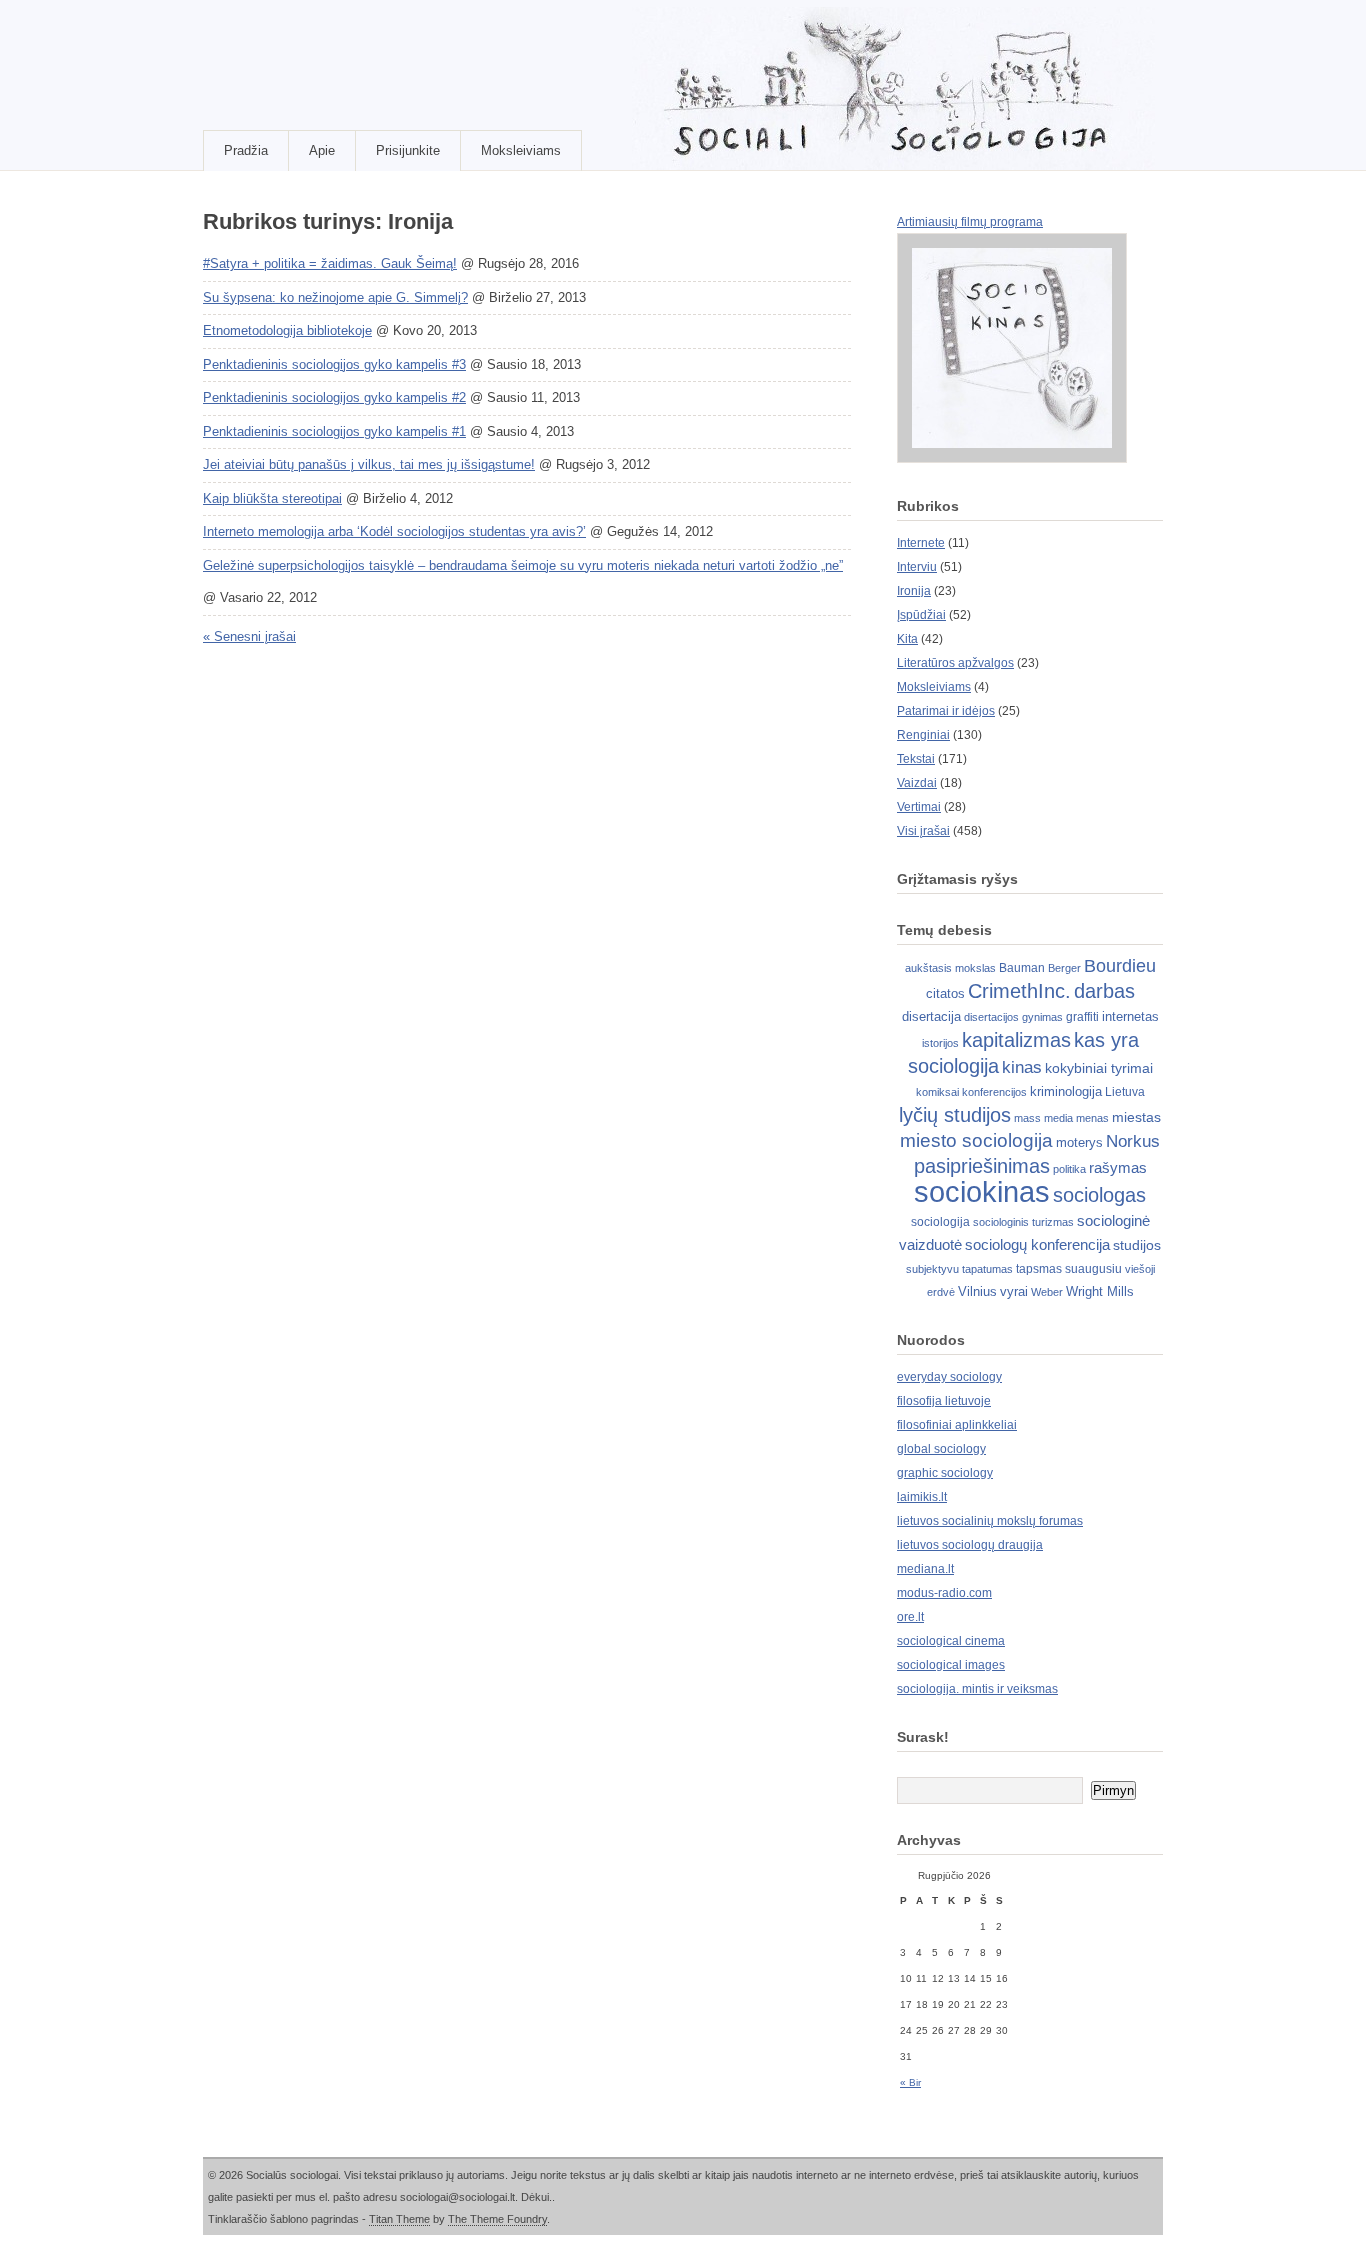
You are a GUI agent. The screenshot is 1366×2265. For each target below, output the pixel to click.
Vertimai (919, 807)
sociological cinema (951, 1641)
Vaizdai (917, 783)
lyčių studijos (955, 1115)
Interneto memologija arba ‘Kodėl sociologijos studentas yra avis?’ (394, 531)
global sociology (941, 1449)
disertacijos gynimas (1013, 1017)
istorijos (940, 1043)
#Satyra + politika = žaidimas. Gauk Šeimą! (330, 263)
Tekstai (916, 759)
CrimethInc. (1019, 991)
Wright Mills (1100, 1291)
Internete (921, 543)
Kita (907, 639)
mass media (1043, 1118)
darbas (1104, 991)
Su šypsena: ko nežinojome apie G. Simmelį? (335, 297)
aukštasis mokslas (950, 968)
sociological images (951, 1665)
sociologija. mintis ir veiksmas (977, 1689)
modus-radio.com (944, 1593)
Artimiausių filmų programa (970, 222)
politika (1069, 1169)
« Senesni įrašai (249, 636)
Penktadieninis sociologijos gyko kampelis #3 (334, 364)
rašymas (1118, 1168)
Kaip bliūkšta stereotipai (272, 498)
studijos (1137, 1245)
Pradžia (246, 150)
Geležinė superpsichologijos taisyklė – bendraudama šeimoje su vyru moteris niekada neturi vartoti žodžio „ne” (523, 565)
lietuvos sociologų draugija (970, 1545)
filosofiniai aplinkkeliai (957, 1425)
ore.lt (910, 1617)
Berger (1064, 968)
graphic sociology (945, 1473)
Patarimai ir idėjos (946, 711)
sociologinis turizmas (1023, 1222)
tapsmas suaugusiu (1069, 1269)
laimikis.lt (922, 1497)
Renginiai (923, 735)
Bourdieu (1120, 966)
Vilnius (977, 1291)
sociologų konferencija (1037, 1245)
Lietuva (1125, 1092)
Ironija (914, 591)
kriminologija (1066, 1091)
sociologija (940, 1222)
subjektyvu (932, 1269)
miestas (1136, 1117)
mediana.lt (925, 1569)
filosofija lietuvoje (944, 1401)
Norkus (1133, 1141)
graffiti (1082, 1017)
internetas (1130, 1016)
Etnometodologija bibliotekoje (287, 330)
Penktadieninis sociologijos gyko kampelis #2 (334, 397)
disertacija (931, 1016)
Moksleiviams (521, 150)
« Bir (910, 2082)
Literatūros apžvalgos (955, 663)
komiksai (937, 1092)
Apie (322, 150)
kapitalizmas (1016, 1040)
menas (1092, 1118)
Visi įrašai (923, 831)
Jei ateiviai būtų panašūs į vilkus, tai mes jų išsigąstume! (369, 464)
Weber (1047, 1292)
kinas (1022, 1067)
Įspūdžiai (921, 615)
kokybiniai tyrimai (1099, 1068)
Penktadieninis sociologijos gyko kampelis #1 (334, 431)
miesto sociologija (976, 1140)
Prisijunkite (408, 150)
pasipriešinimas (982, 1166)
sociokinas (982, 1191)
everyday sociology (949, 1377)
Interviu (917, 567)
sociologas (1099, 1195)
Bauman (1022, 968)
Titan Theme (399, 2219)
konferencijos (994, 1092)
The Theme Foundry (497, 2219)
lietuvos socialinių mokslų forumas (990, 1521)
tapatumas (987, 1269)
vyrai (1014, 1291)
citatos (945, 993)
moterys (1079, 1142)
